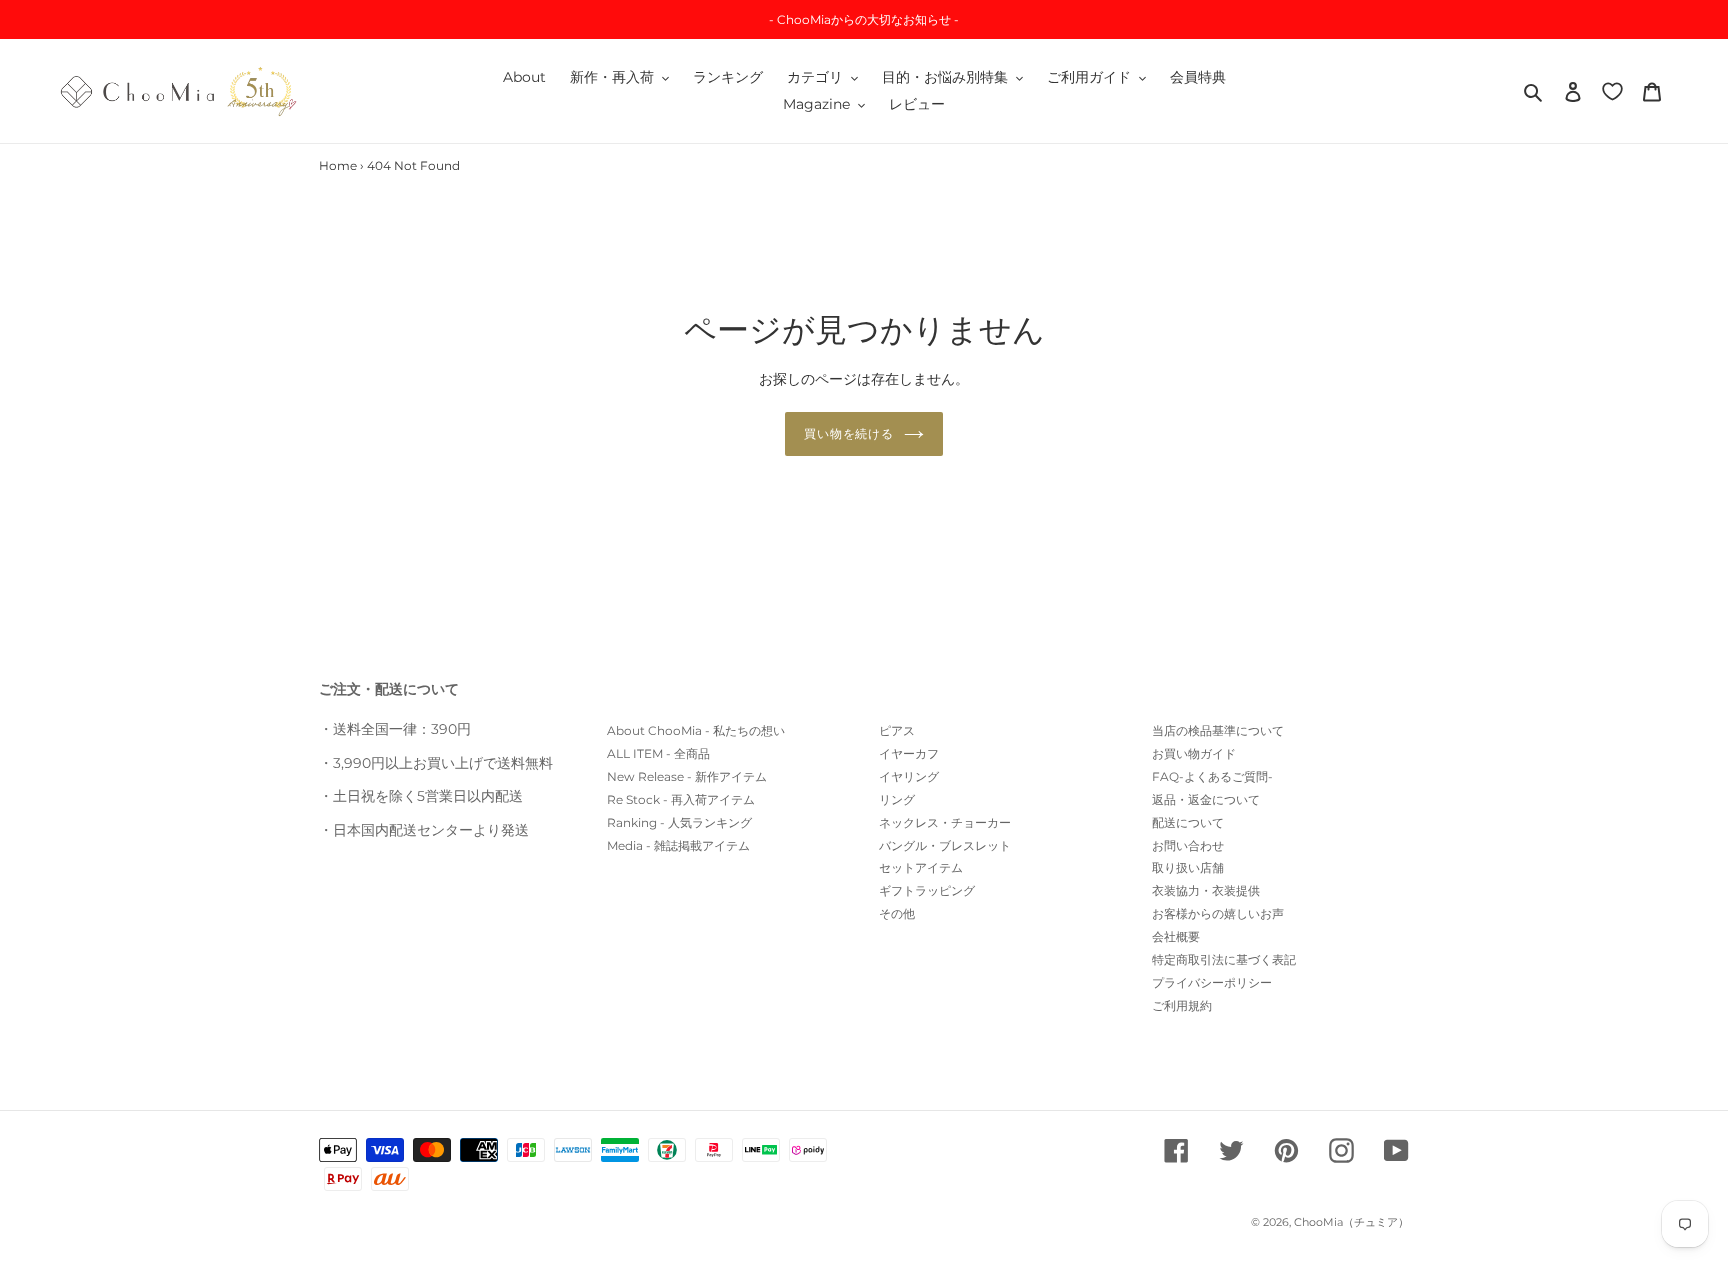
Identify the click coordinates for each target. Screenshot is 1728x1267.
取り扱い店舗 (1188, 867)
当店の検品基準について (1218, 730)
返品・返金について (1206, 799)
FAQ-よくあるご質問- (1212, 776)
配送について (1188, 822)
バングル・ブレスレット (945, 845)
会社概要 (1176, 936)
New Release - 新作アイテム (687, 776)
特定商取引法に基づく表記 (1224, 959)
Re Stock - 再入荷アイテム (681, 799)
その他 (897, 913)
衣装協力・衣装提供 (1206, 890)
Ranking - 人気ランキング (679, 822)
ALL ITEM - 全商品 (658, 753)
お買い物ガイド (1194, 753)
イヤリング (909, 776)
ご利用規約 (1182, 1005)
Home (338, 165)
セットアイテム (921, 867)
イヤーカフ (909, 753)
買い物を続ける (849, 433)
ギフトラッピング (927, 890)
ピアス (897, 730)
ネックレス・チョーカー (945, 822)
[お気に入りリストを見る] (1612, 90)
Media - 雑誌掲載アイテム (678, 845)
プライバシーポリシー (1212, 982)
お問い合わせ (1188, 845)
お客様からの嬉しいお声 (1218, 913)
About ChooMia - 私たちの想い (696, 730)
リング (897, 799)
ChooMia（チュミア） (1351, 1222)
